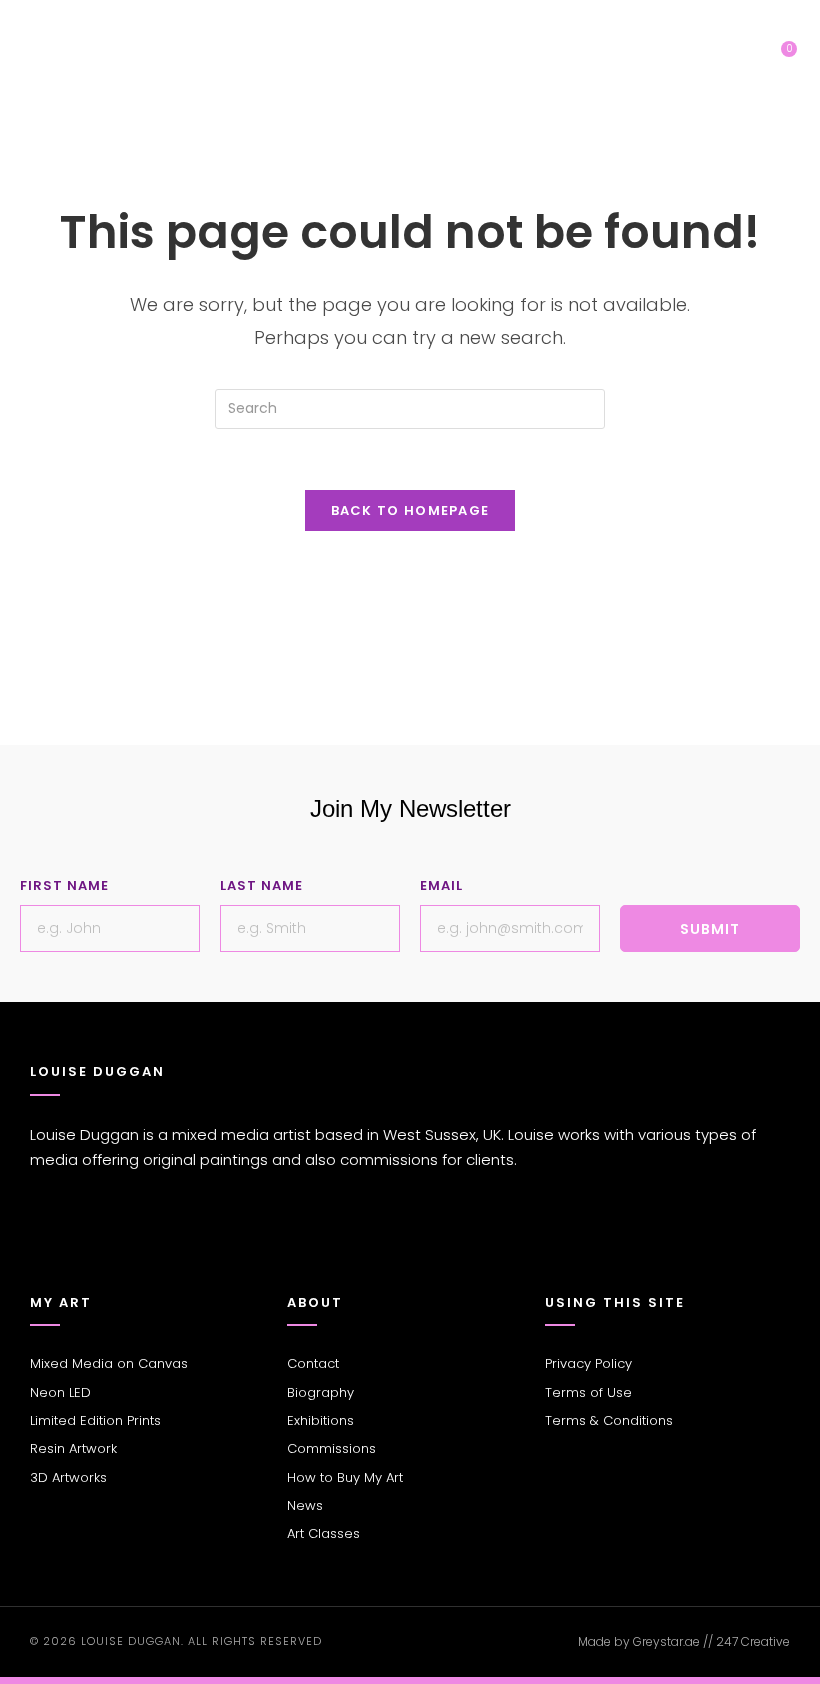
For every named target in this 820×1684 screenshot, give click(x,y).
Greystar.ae (666, 1641)
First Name (64, 885)
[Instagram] (70, 1243)
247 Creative (753, 1641)
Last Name (261, 885)
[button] (736, 65)
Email (441, 885)
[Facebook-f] (40, 1243)
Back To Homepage (410, 510)
